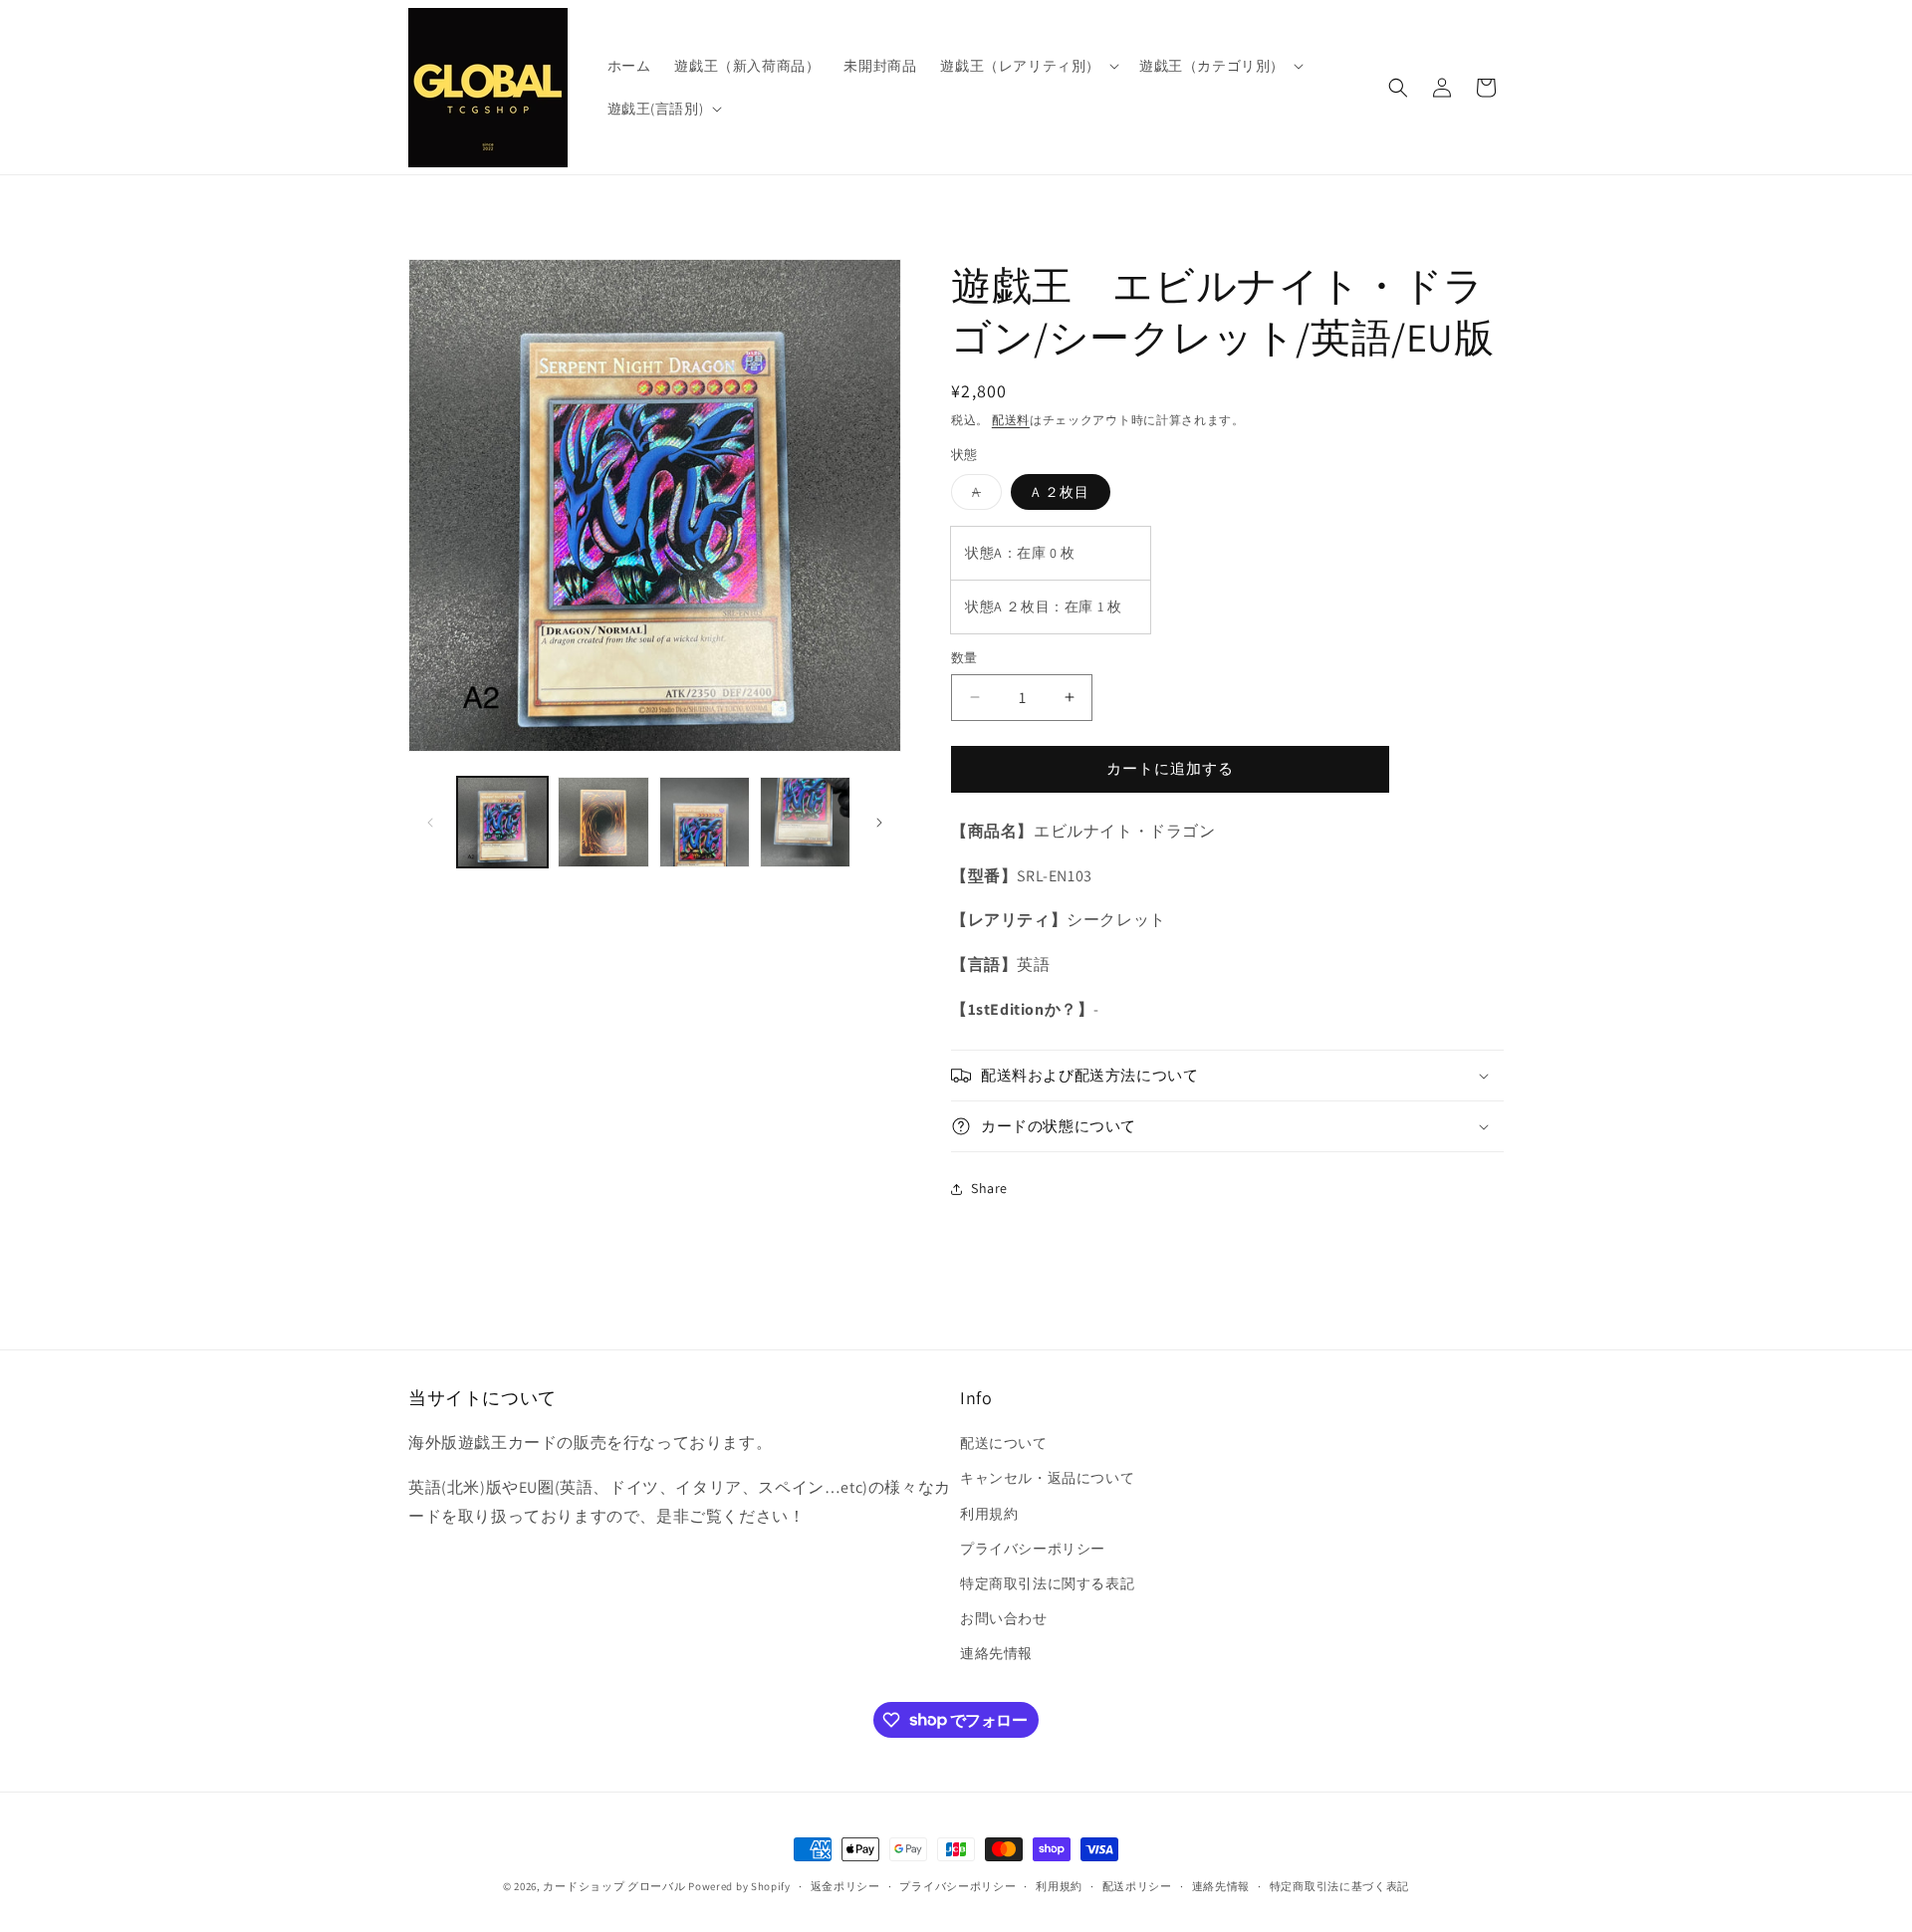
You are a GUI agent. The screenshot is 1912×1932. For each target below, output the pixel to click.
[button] (1028, 66)
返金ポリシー (845, 1885)
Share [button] (989, 1188)
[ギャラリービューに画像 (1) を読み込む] (502, 822)
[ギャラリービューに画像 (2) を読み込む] (603, 822)
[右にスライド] (879, 823)
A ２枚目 (1061, 492)
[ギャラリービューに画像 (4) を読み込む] (805, 822)
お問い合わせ (1004, 1618)
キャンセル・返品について (1047, 1478)
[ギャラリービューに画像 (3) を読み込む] (705, 822)
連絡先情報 (996, 1653)
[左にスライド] (430, 823)
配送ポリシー (1137, 1885)
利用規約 (989, 1514)
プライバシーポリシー (1033, 1549)
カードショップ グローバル (614, 1886)
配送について (1004, 1443)
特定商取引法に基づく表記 (1339, 1885)
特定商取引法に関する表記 (1047, 1583)
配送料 (1011, 420)
